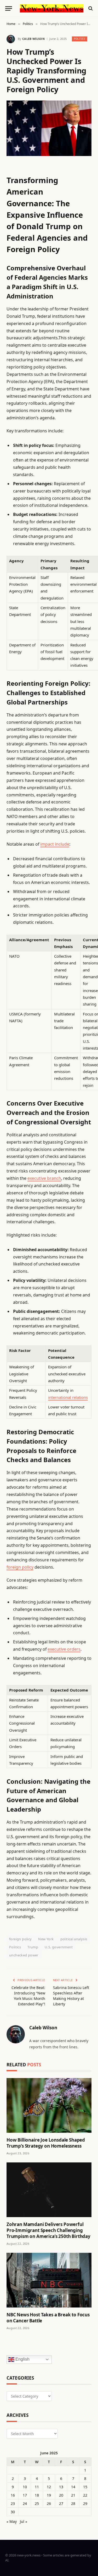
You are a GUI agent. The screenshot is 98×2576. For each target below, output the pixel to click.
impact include (55, 844)
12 (49, 2487)
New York (46, 1939)
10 (25, 2487)
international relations (68, 1397)
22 (85, 2495)
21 (73, 2495)
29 (85, 2503)
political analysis (74, 1939)
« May (12, 2521)
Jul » (24, 2521)
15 (85, 2487)
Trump (33, 1947)
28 (73, 2503)
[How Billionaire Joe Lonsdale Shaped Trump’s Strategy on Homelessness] (49, 2105)
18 (37, 2495)
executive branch (44, 1178)
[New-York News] (52, 8)
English (22, 2359)
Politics (80, 39)
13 (61, 2487)
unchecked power (24, 1955)
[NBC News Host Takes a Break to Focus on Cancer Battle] (49, 2280)
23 (13, 2503)
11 (37, 2487)
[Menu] (9, 8)
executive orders (64, 1649)
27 (61, 2503)
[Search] (90, 8)
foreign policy (20, 1567)
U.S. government (59, 1947)
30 (13, 2512)
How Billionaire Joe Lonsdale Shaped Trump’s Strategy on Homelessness (46, 2143)
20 (61, 2495)
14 (73, 2487)
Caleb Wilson (33, 39)
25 (37, 2503)
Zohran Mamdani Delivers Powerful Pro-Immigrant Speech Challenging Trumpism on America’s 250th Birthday (48, 2230)
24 (25, 2503)
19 (49, 2495)
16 (13, 2495)
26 (49, 2503)
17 (25, 2495)
